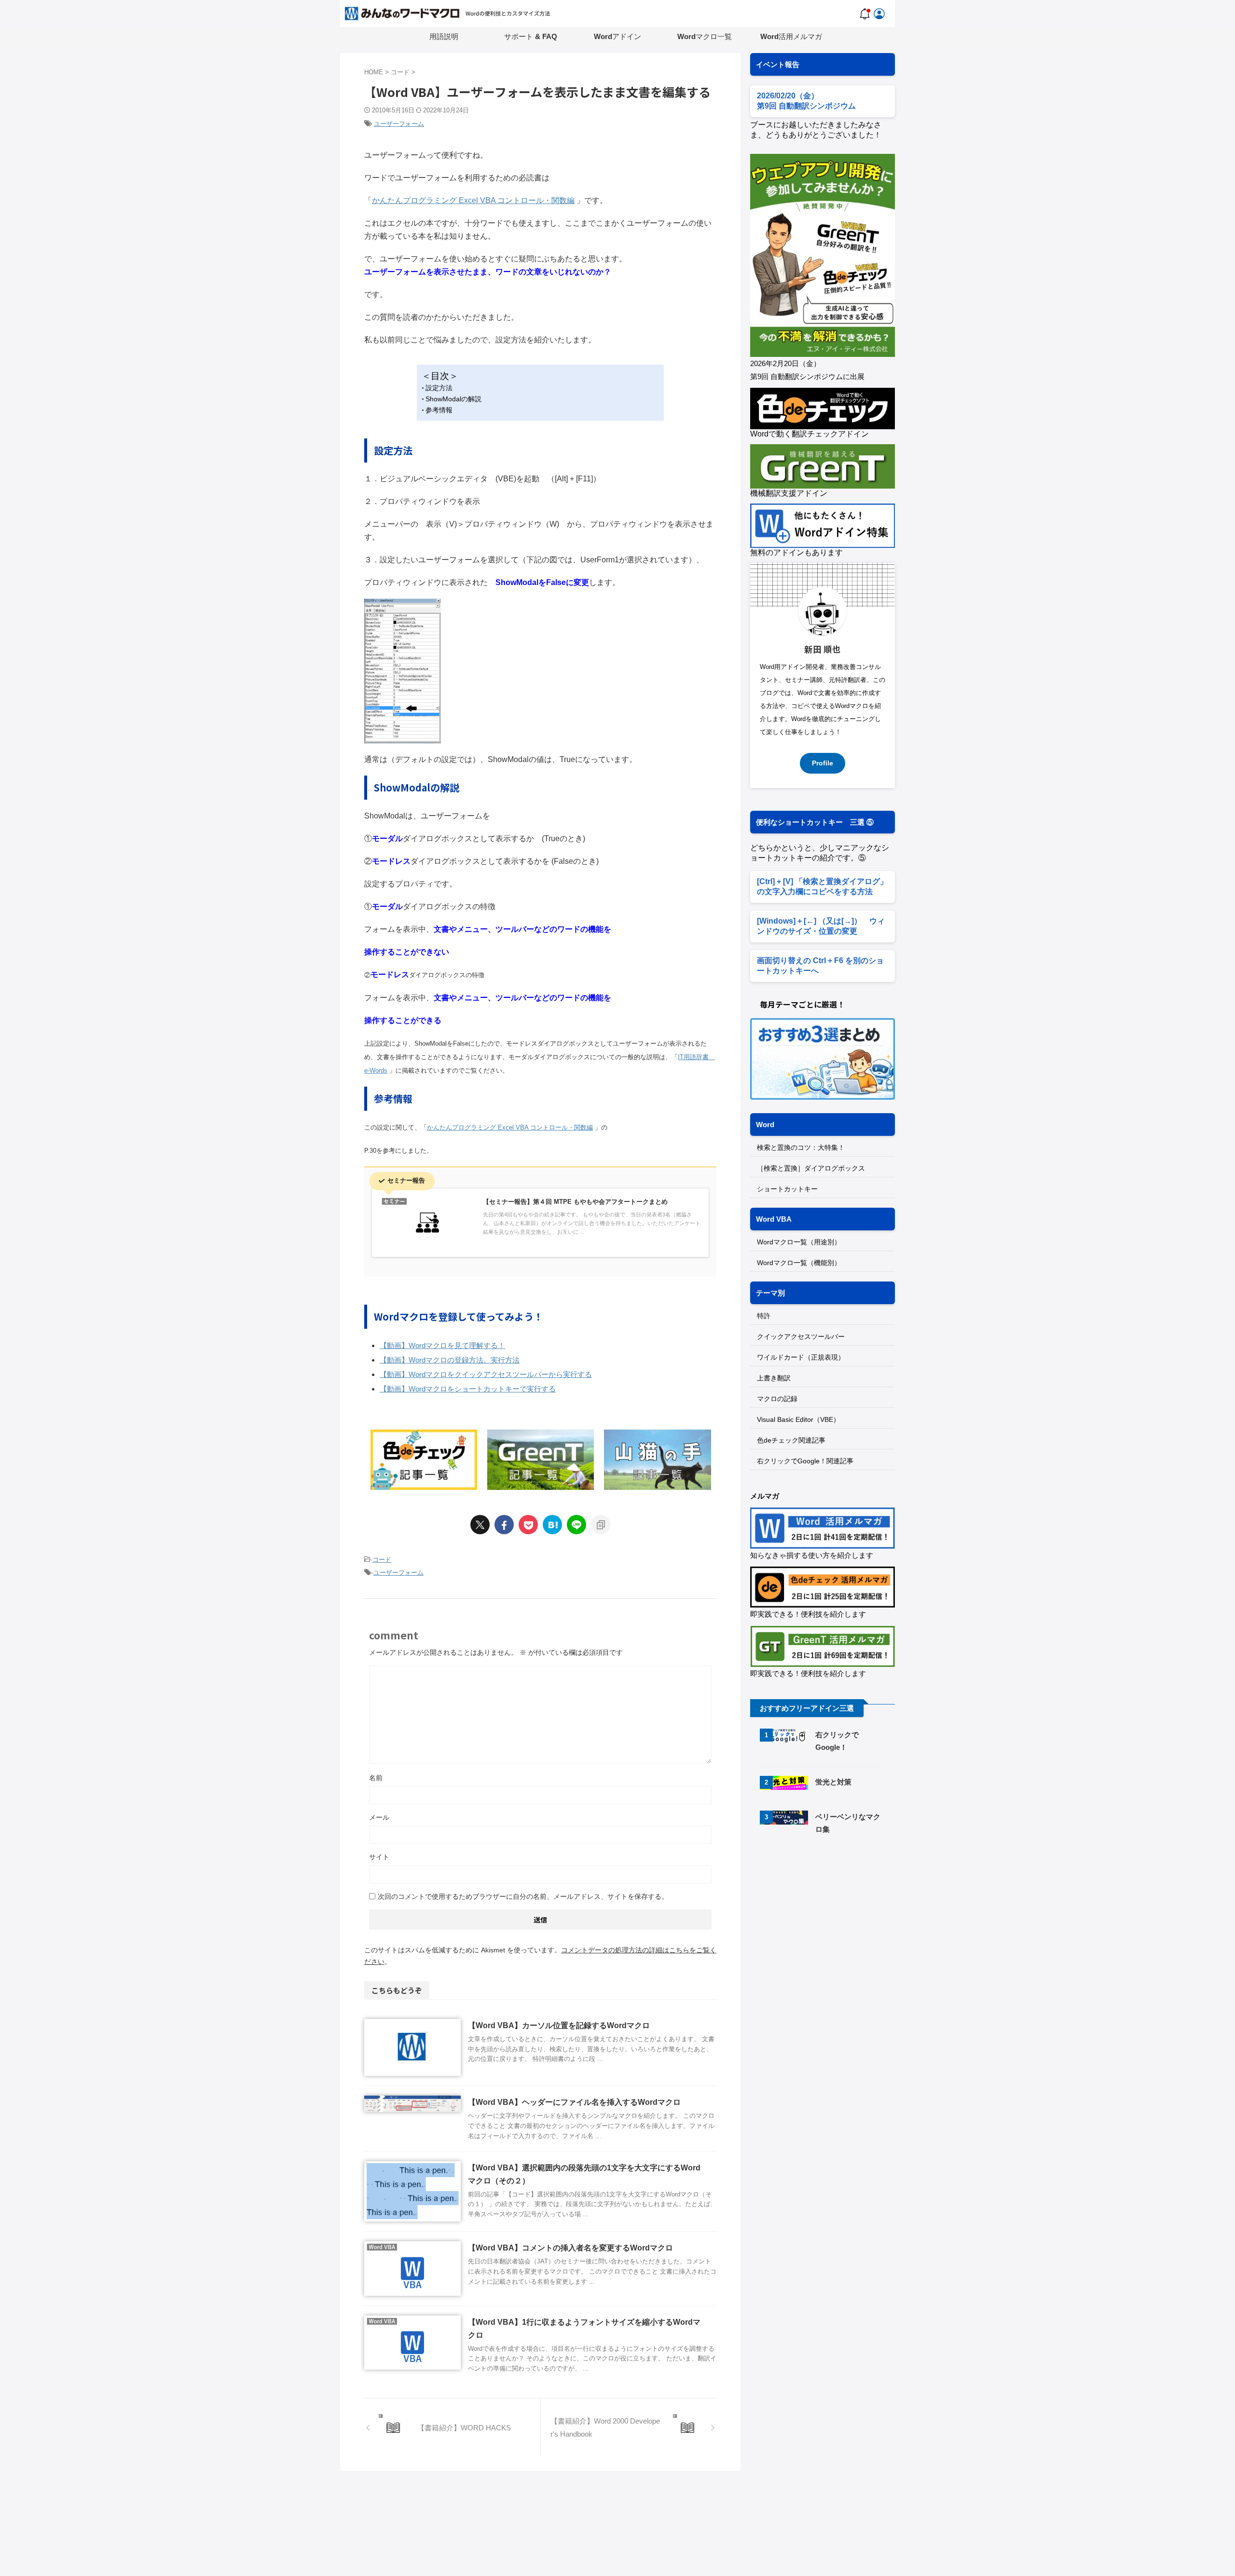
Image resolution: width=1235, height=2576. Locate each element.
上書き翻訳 (774, 1378)
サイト (379, 1857)
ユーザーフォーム (399, 124)
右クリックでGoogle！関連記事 (805, 1461)
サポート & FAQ (531, 36)
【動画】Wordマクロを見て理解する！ (442, 1345)
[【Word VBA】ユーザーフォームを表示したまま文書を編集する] (552, 1525)
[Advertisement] (831, 1925)
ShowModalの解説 (453, 399)
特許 (764, 1316)
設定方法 (439, 388)
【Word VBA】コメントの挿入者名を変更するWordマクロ (570, 2248)
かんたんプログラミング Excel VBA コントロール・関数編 (473, 200)
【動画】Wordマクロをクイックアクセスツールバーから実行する (486, 1374)
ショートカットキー (787, 1189)
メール (379, 1817)
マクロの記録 (777, 1399)
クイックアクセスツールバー (801, 1336)
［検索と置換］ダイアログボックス (811, 1168)
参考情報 (439, 410)
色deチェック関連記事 (791, 1440)
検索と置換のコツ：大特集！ (801, 1147)
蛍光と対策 (833, 1782)
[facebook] (504, 1525)
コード (382, 1560)
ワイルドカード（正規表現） (801, 1357)
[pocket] (528, 1525)
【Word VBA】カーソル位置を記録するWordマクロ (559, 2025)
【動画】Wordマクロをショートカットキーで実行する (468, 1389)
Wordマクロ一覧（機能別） (799, 1263)
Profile (823, 763)
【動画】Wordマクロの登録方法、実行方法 (450, 1360)
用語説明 (444, 36)
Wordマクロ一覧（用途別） (799, 1242)
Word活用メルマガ (791, 36)
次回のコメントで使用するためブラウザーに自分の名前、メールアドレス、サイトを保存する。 (523, 1896)
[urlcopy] (601, 1525)
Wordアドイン (617, 36)
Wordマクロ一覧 (705, 36)
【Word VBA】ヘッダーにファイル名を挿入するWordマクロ (574, 2102)
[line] (576, 1525)
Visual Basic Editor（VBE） (798, 1419)
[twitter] (480, 1525)
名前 (376, 1778)
